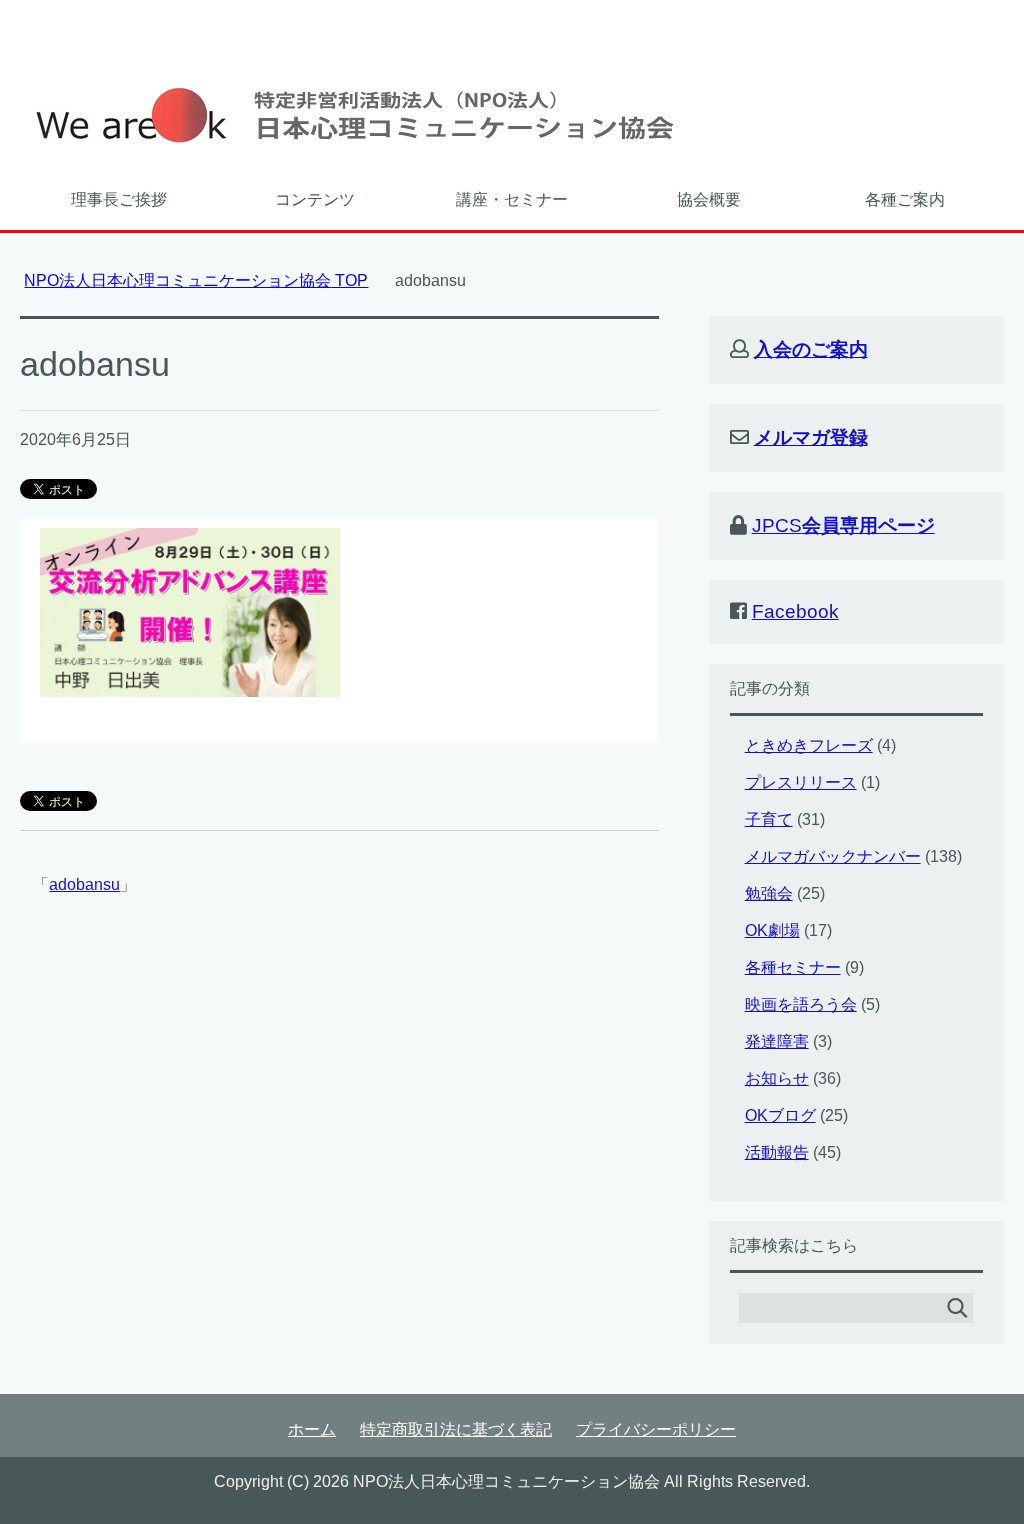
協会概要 (709, 199)
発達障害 (777, 1041)
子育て (769, 819)
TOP (196, 280)
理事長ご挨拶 (119, 199)
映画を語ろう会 (801, 1004)
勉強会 (769, 893)
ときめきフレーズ (809, 745)
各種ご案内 (905, 199)
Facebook (795, 611)
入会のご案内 (811, 349)
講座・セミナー (512, 199)
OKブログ (780, 1115)
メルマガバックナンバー (833, 856)
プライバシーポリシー (656, 1429)
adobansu (84, 884)
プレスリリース (801, 782)
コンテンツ (315, 199)
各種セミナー (793, 967)
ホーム (312, 1429)
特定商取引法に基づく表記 (456, 1429)
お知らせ (777, 1078)
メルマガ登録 (811, 437)
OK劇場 (772, 930)
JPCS (843, 525)
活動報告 (777, 1152)
